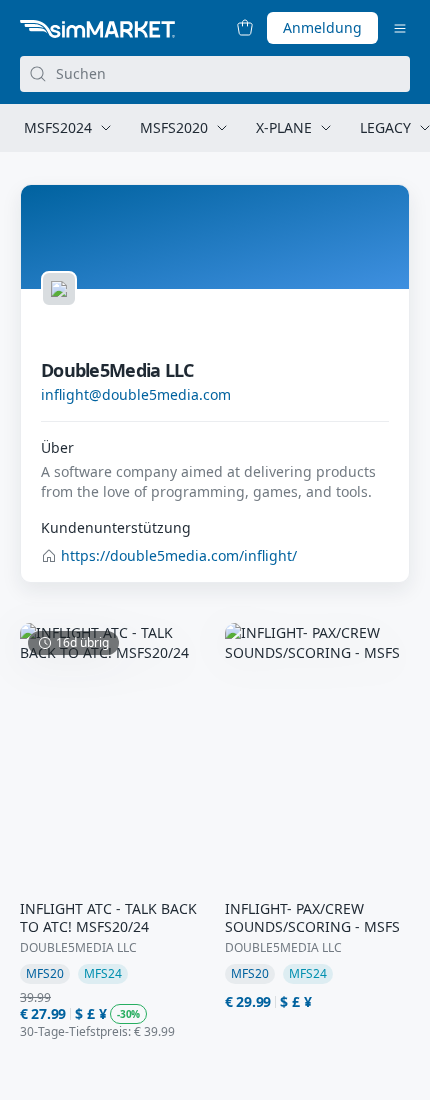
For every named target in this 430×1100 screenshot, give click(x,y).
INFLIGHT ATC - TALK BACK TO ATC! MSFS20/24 (108, 918)
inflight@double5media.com (136, 394)
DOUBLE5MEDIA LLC (78, 948)
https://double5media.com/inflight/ (179, 555)
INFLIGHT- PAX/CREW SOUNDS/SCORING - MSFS (312, 918)
